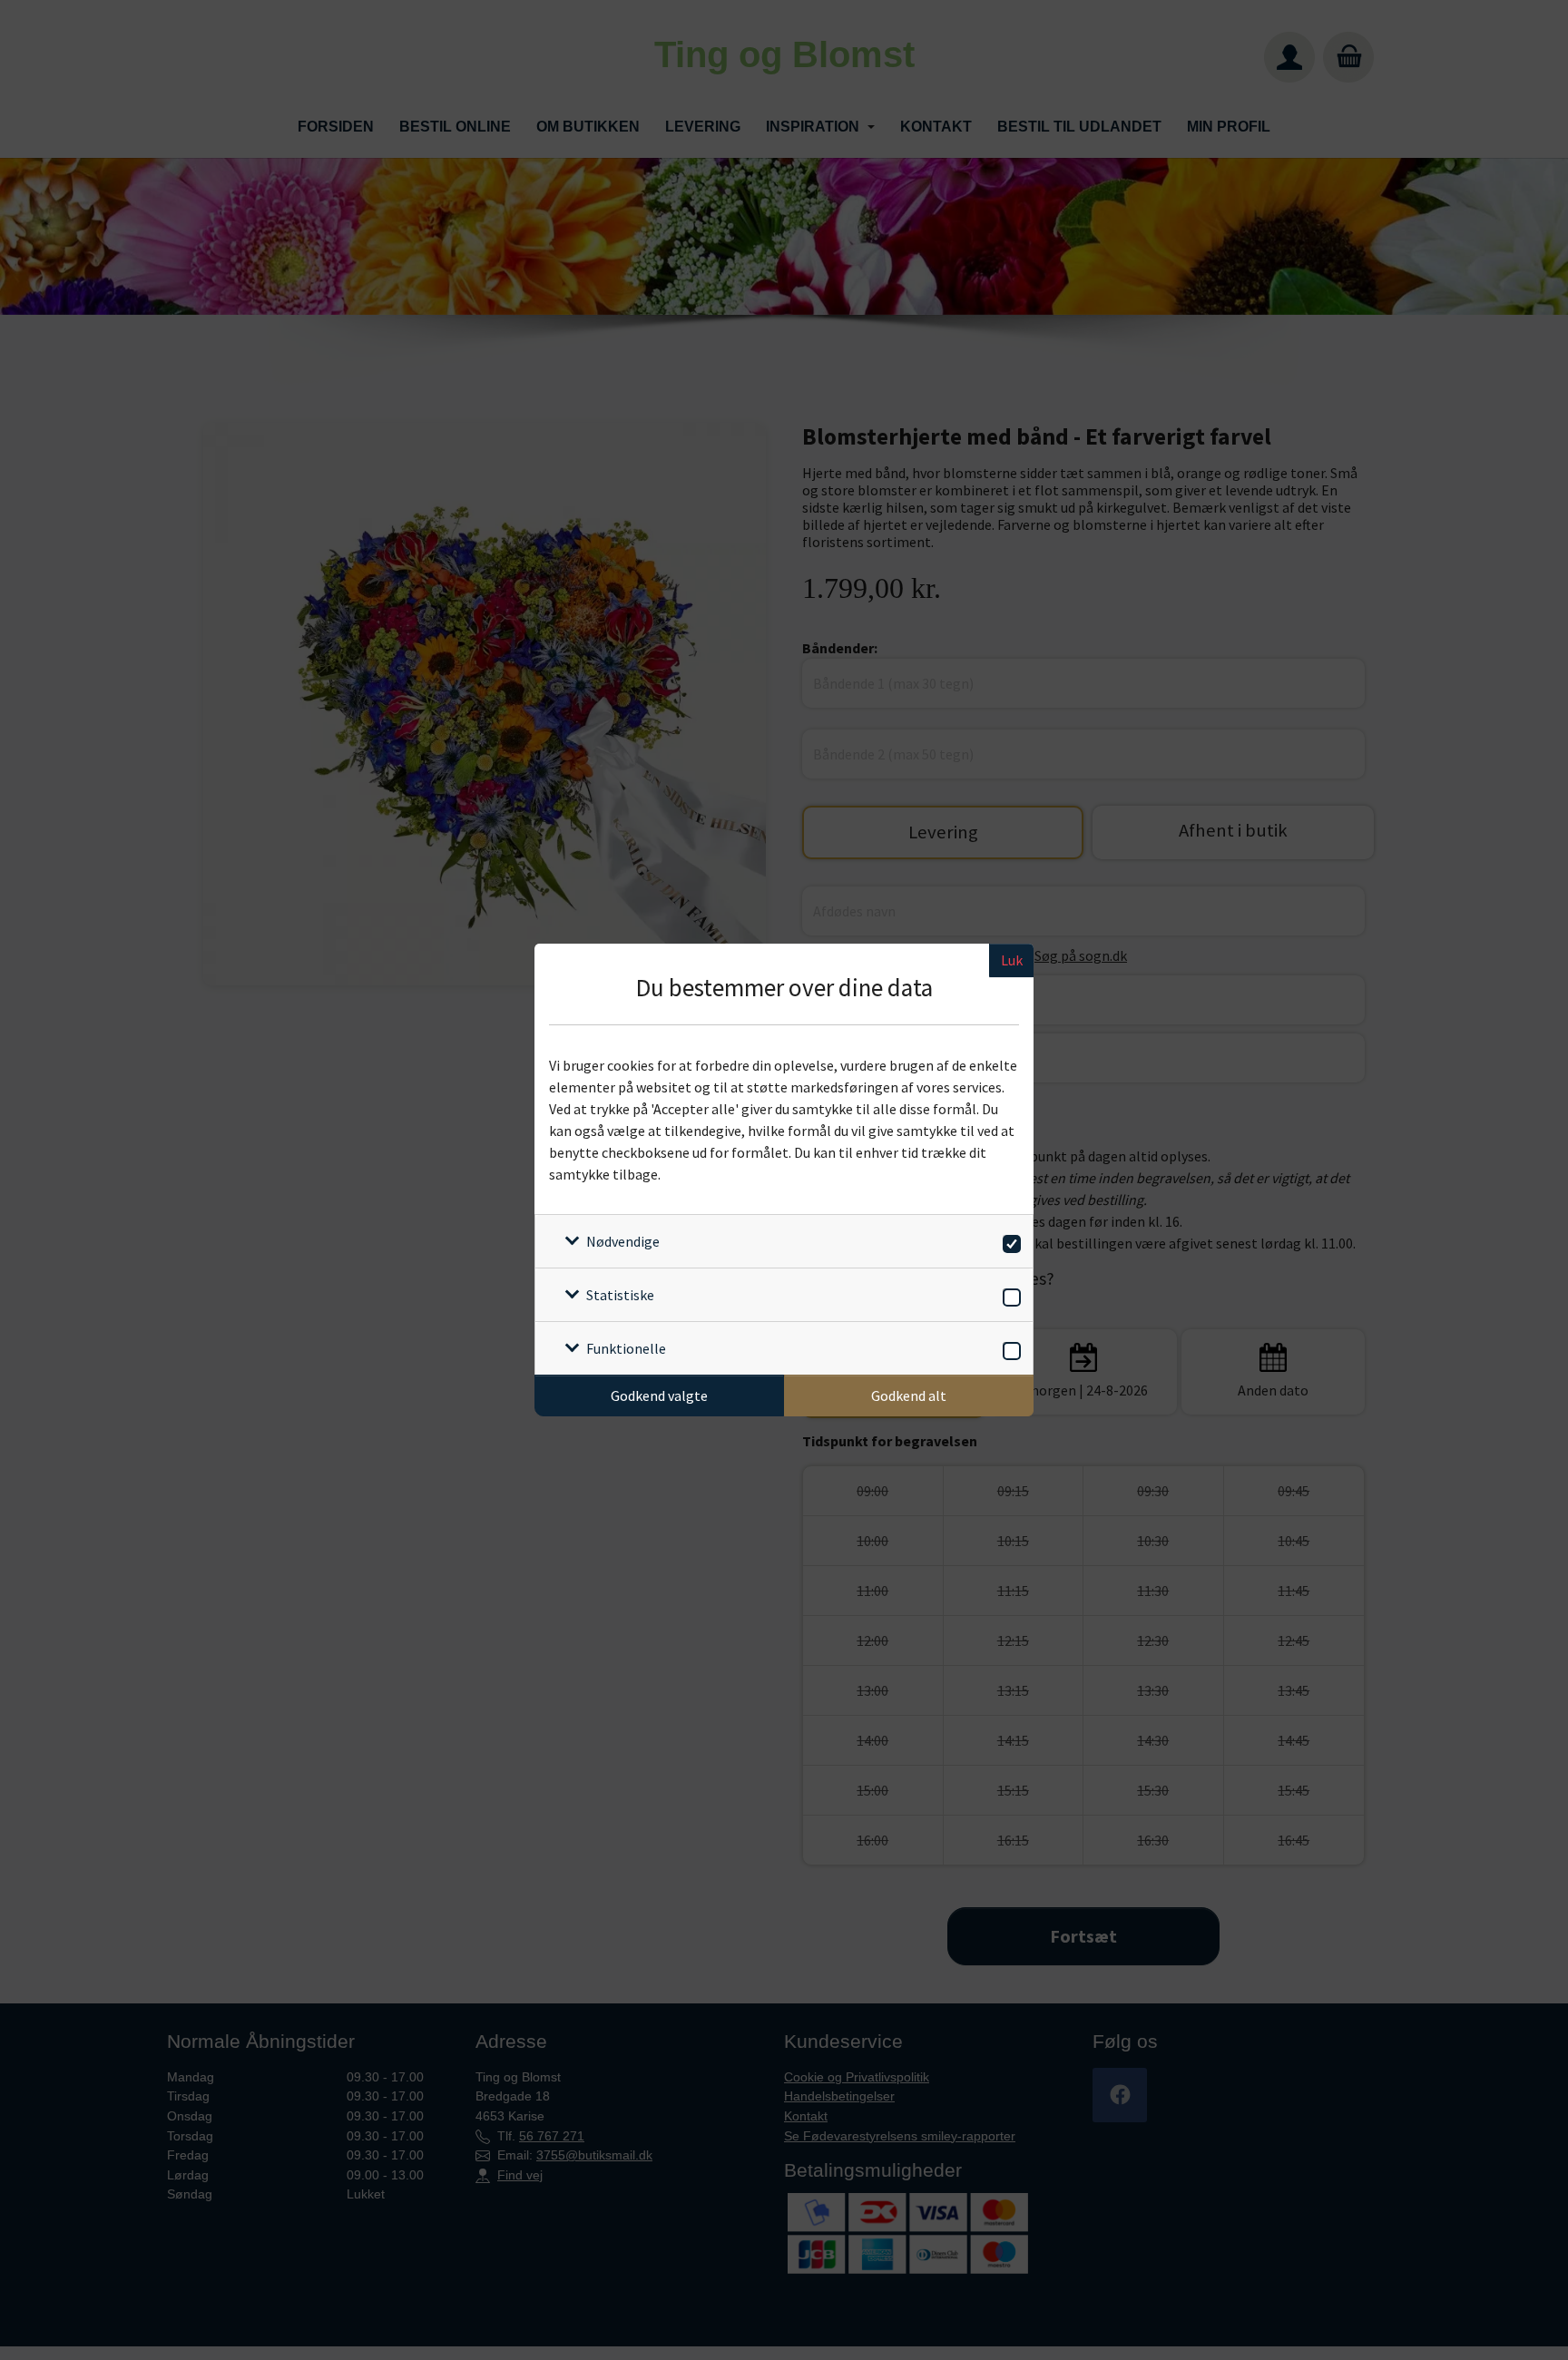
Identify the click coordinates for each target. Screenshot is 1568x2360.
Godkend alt (909, 1395)
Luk (1012, 960)
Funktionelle (626, 1348)
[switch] (1009, 1241)
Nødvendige (623, 1241)
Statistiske (620, 1295)
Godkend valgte (659, 1395)
